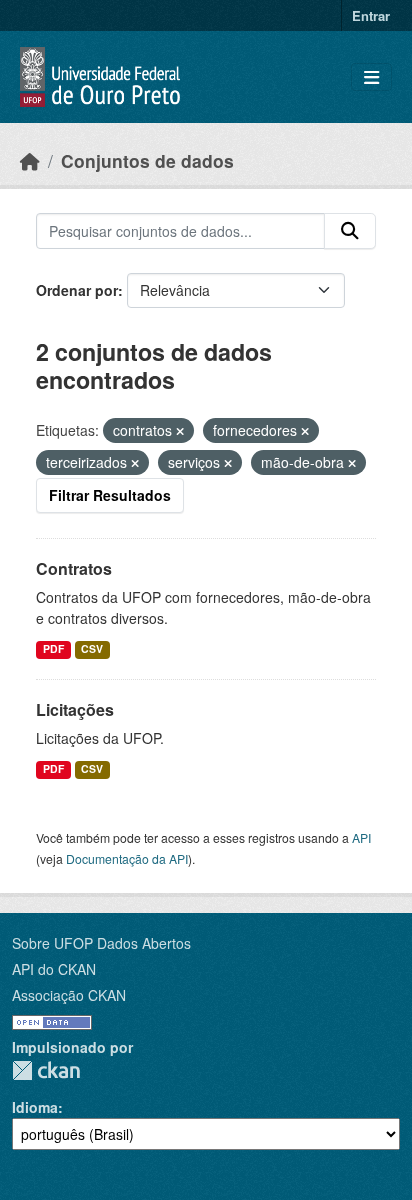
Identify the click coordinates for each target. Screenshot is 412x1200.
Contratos (74, 568)
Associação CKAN (69, 995)
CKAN (46, 1070)
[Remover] (180, 431)
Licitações (75, 709)
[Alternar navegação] (371, 77)
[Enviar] (350, 231)
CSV (92, 648)
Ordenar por (77, 290)
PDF (53, 648)
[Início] (30, 160)
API (361, 837)
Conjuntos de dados (147, 160)
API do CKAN (54, 969)
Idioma (35, 1107)
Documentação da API (127, 858)
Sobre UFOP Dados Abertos (101, 943)
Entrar (371, 15)
